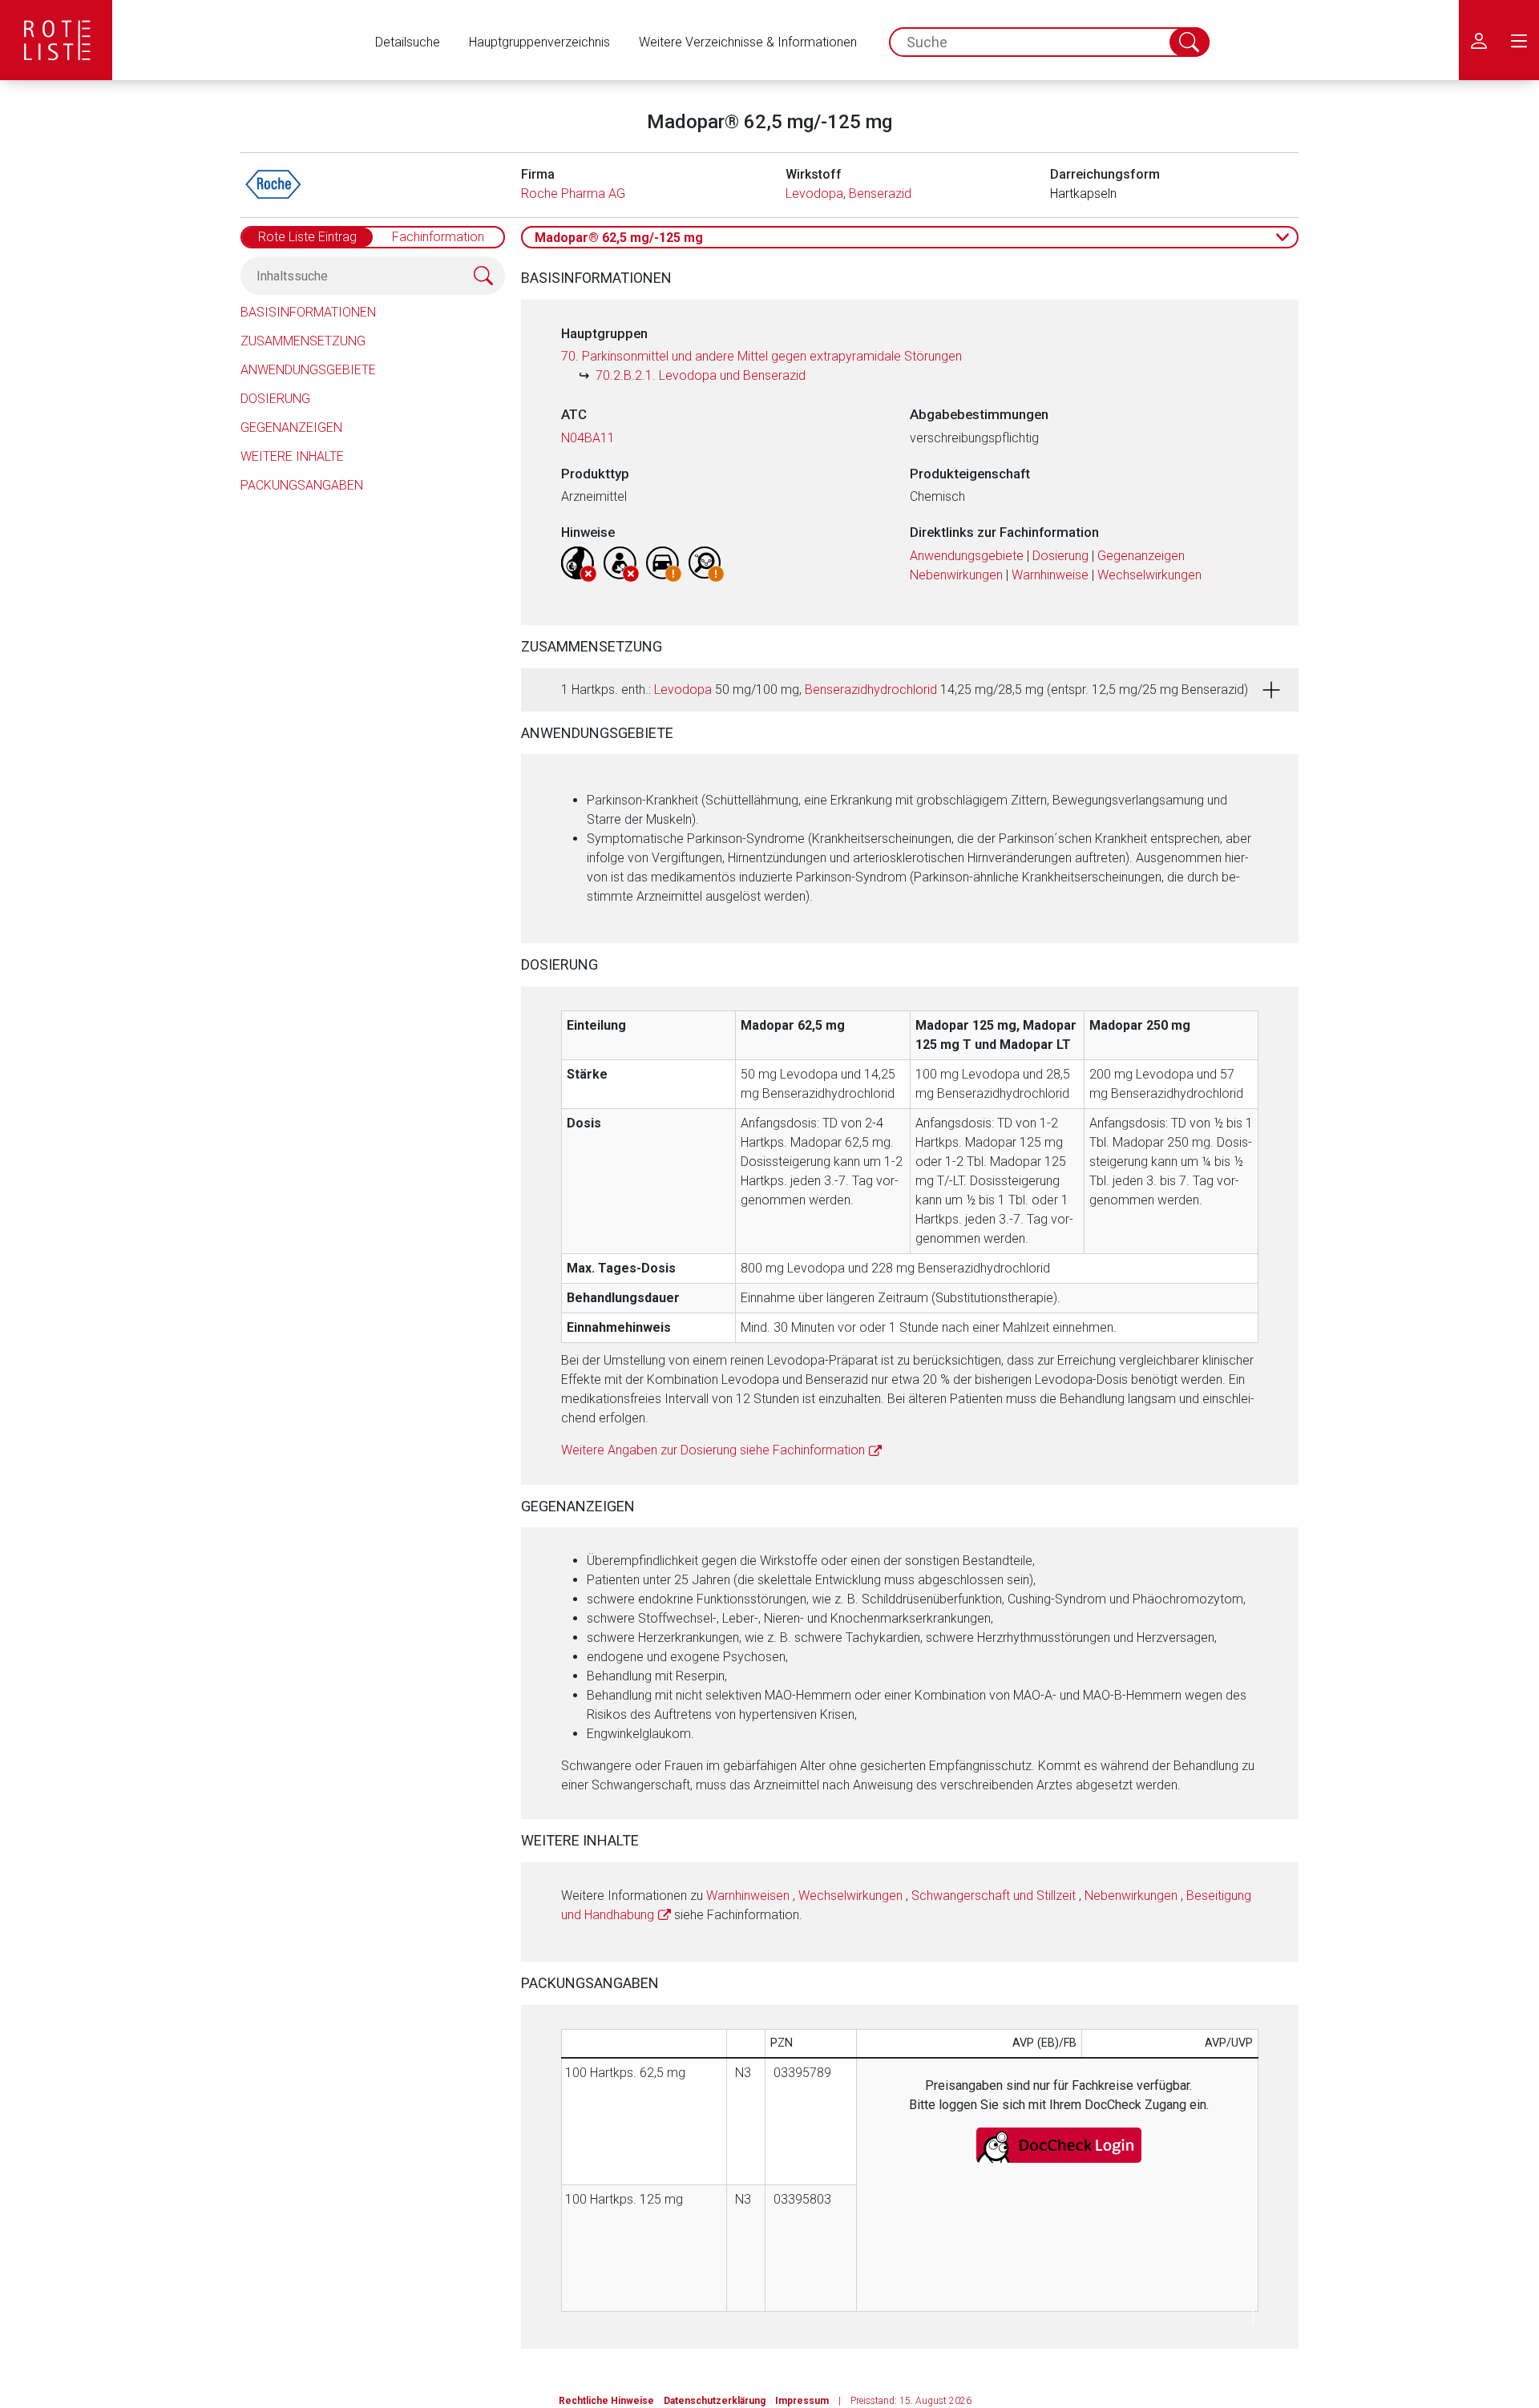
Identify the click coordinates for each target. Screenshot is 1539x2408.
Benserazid (880, 194)
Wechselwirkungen (1149, 575)
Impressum (802, 2401)
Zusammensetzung (303, 341)
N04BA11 (588, 438)
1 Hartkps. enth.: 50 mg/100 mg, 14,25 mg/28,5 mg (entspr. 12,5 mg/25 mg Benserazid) (905, 690)
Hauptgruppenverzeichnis (539, 42)
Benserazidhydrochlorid (871, 690)
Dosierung (275, 399)
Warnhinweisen (748, 1896)
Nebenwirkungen (956, 575)
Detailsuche (408, 42)
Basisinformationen (308, 312)
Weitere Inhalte (292, 456)
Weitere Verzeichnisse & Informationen (748, 42)
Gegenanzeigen (291, 428)
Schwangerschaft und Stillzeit (994, 1896)
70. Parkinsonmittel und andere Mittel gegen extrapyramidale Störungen (761, 356)
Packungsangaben (302, 485)
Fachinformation (438, 237)
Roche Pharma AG (573, 194)
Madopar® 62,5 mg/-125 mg (619, 238)
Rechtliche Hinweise (606, 2401)
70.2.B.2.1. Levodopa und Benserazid (701, 375)
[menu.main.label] (1519, 40)
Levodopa (814, 194)
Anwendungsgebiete (308, 370)
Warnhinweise (1050, 575)
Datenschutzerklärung (715, 2401)
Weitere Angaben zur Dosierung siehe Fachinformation (713, 1450)
